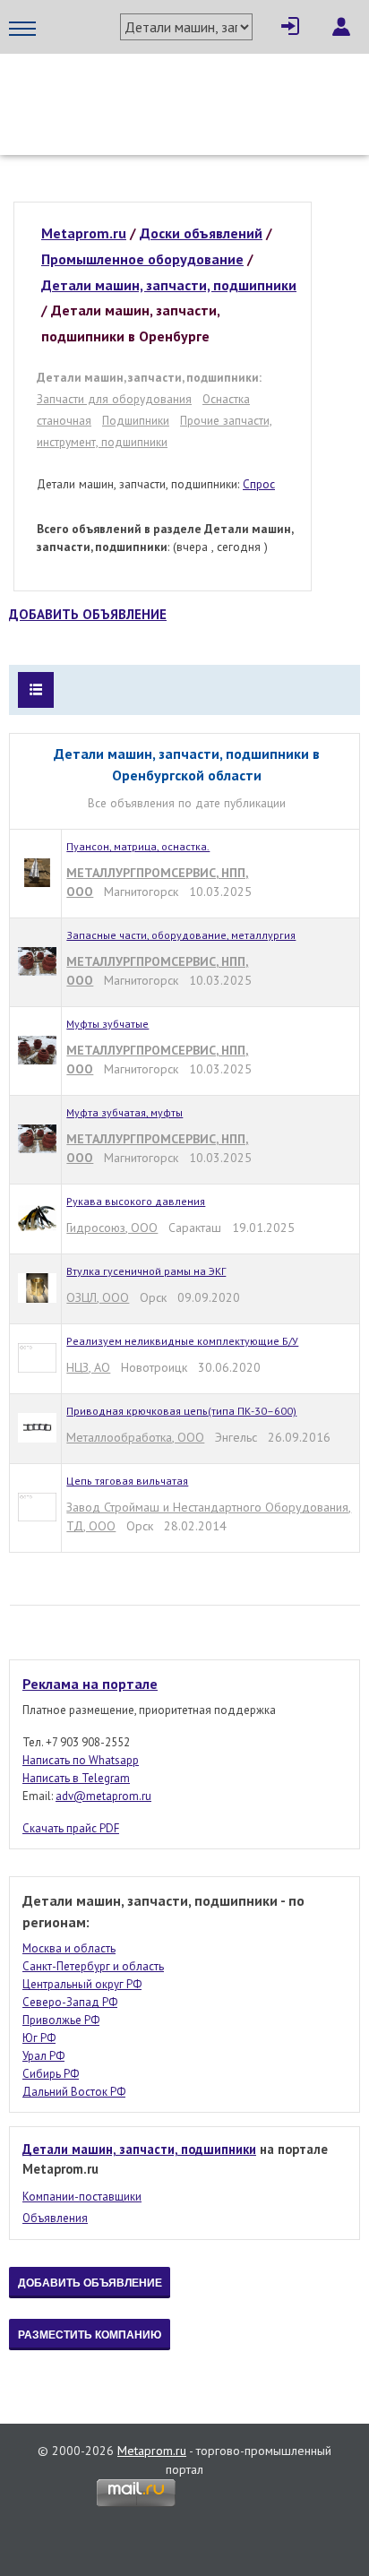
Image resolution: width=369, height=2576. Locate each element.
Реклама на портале (90, 1684)
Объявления (55, 2218)
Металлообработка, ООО (135, 1437)
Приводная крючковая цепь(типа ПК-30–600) (181, 1411)
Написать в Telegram (76, 1778)
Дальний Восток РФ (74, 2092)
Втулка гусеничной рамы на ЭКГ (146, 1271)
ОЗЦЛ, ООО (98, 1297)
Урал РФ (43, 2056)
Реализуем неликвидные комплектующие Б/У (182, 1341)
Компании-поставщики (82, 2197)
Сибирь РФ (51, 2074)
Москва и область (69, 1948)
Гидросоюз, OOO (112, 1228)
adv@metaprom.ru (103, 1796)
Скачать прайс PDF (71, 1828)
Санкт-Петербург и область (93, 1966)
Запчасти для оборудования (114, 399)
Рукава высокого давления (136, 1201)
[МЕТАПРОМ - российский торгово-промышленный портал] (177, 90)
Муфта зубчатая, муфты (124, 1112)
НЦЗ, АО (88, 1367)
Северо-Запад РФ (70, 2002)
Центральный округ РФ (82, 1984)
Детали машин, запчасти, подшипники (139, 2149)
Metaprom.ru (152, 2451)
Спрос (259, 484)
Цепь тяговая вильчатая (127, 1481)
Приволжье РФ (61, 2020)
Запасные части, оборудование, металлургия (181, 935)
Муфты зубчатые (107, 1024)
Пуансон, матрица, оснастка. (138, 846)
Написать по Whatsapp (81, 1760)
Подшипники (136, 420)
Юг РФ (39, 2038)
